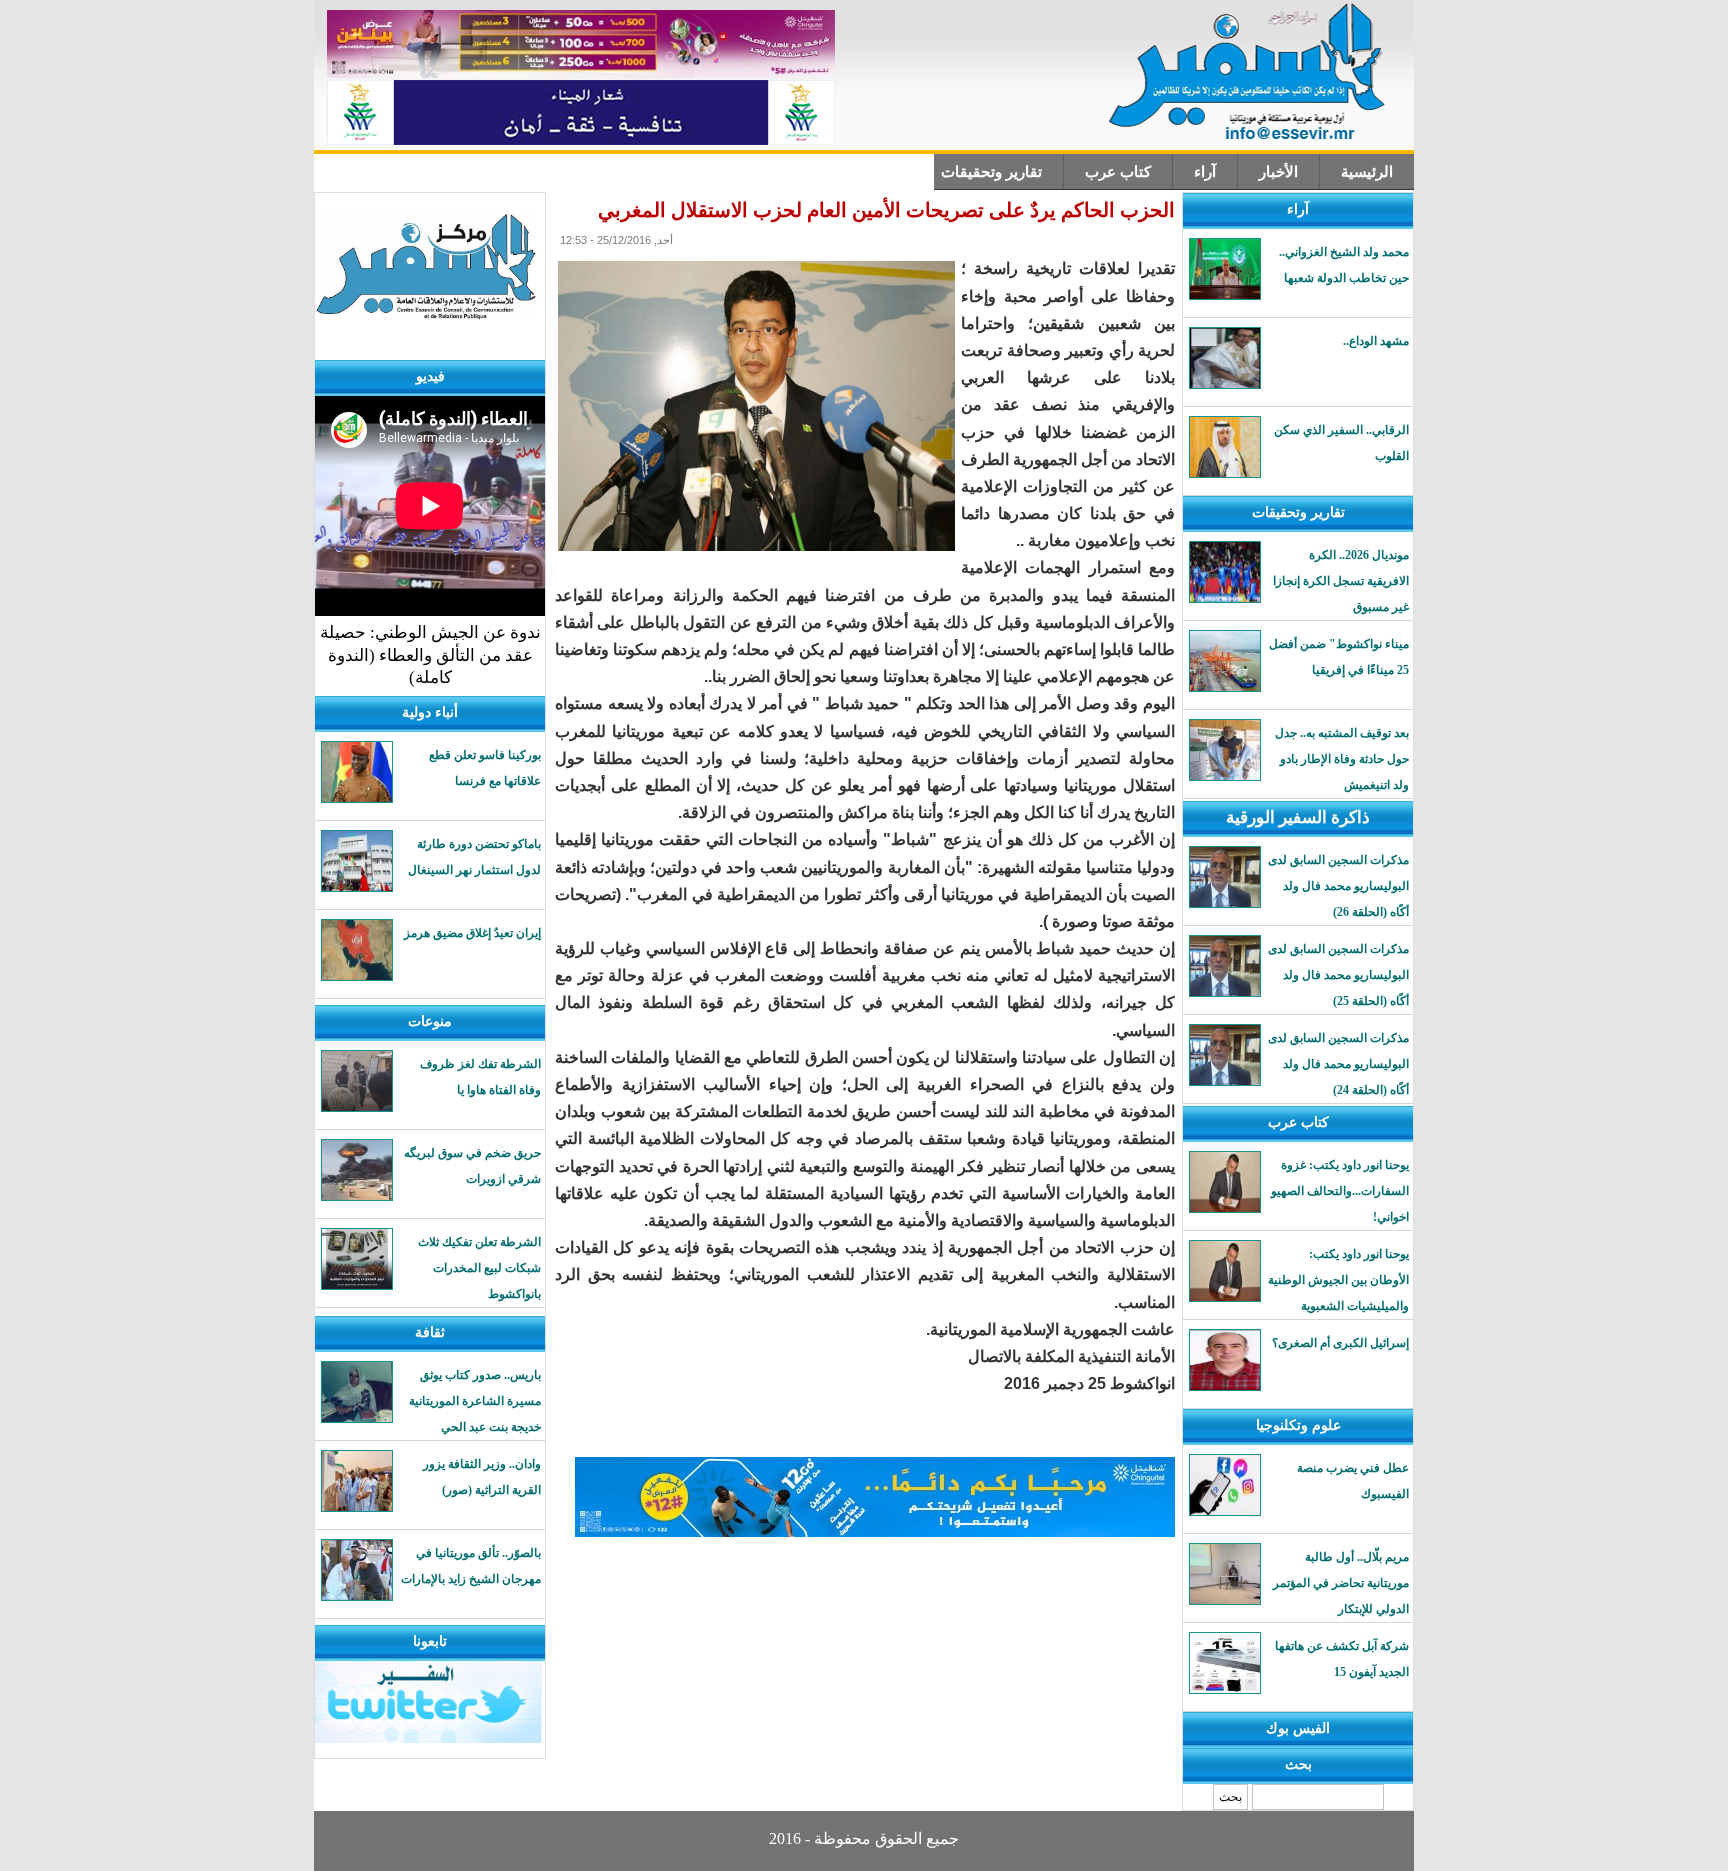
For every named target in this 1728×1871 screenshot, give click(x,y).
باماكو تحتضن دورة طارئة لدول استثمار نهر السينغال (474, 857)
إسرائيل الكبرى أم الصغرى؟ (1340, 1343)
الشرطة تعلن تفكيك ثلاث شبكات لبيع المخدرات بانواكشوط (479, 1268)
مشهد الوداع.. (1376, 341)
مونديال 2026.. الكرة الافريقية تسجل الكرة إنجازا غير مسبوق (1341, 581)
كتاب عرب (1118, 172)
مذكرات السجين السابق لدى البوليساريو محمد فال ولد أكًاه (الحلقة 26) (1338, 886)
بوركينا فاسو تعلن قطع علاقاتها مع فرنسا (485, 768)
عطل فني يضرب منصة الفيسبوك (1353, 1481)
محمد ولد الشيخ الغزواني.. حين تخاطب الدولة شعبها (1344, 265)
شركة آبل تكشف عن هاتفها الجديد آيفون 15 (1342, 1659)
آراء (1205, 172)
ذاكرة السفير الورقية (1298, 817)
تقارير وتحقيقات (991, 172)
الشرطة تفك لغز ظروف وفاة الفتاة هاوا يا (480, 1077)
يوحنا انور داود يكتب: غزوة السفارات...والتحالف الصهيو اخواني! (1340, 1191)
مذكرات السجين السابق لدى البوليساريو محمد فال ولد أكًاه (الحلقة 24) (1338, 1064)
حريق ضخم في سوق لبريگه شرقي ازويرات (472, 1166)
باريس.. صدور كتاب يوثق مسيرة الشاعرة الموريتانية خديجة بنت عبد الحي (475, 1401)
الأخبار (1278, 172)
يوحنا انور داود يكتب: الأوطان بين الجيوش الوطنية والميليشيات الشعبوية (1338, 1280)
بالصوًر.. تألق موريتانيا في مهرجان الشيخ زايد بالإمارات (471, 1566)
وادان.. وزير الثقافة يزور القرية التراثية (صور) (482, 1477)
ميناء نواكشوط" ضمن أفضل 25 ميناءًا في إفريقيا (1339, 657)
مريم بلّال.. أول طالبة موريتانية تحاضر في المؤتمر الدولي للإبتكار (1341, 1583)
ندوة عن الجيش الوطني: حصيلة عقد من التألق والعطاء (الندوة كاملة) (430, 655)
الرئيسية (1367, 172)
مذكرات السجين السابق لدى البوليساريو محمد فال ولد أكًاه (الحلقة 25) (1338, 975)
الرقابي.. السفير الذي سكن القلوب (1341, 443)
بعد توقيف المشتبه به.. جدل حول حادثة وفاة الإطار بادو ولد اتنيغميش (1342, 759)
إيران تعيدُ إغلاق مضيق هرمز (472, 933)
